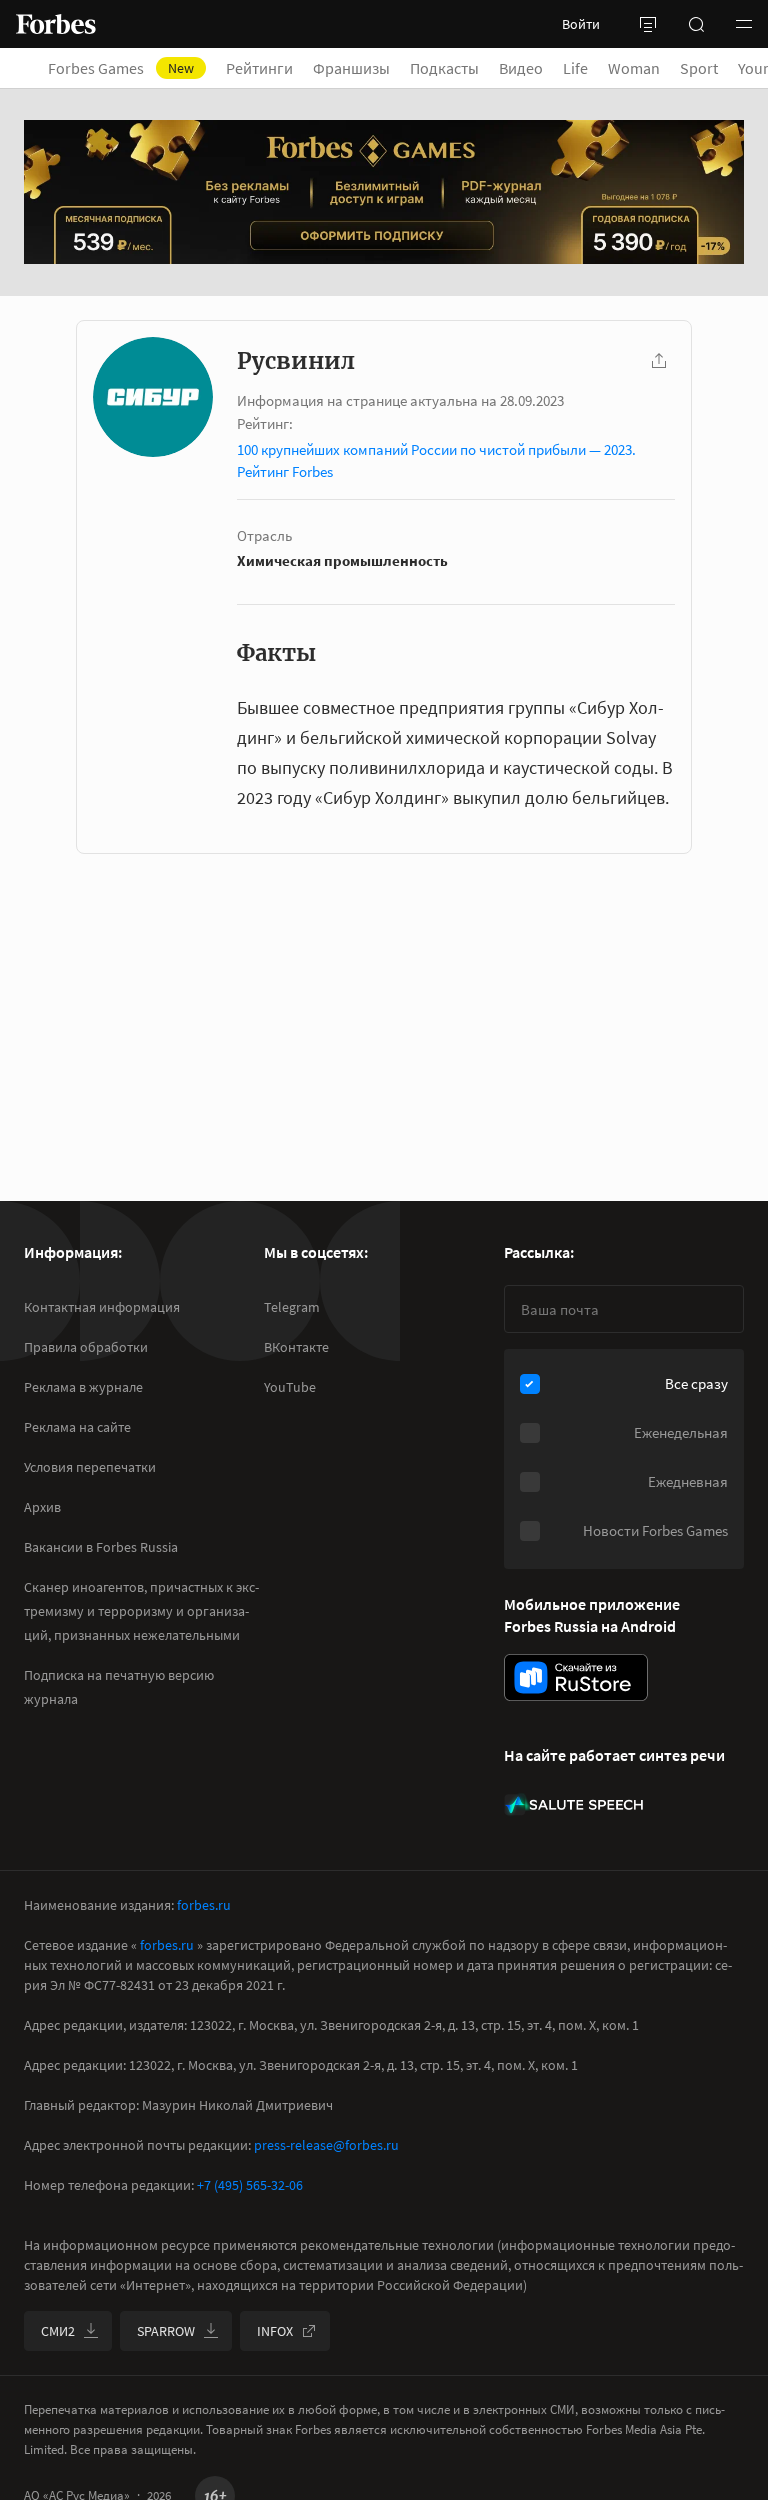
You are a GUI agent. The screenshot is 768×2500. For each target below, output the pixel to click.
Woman (634, 68)
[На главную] (56, 24)
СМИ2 (58, 2331)
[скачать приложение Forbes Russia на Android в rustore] (576, 1677)
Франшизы (351, 68)
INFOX (275, 2331)
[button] (744, 24)
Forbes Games (121, 68)
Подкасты (444, 68)
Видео (521, 68)
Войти (581, 24)
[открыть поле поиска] (696, 24)
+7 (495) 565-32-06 (250, 2185)
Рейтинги (259, 68)
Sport (699, 68)
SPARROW (166, 2331)
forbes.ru (204, 1905)
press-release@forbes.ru (326, 2145)
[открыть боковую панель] (648, 24)
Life (575, 68)
